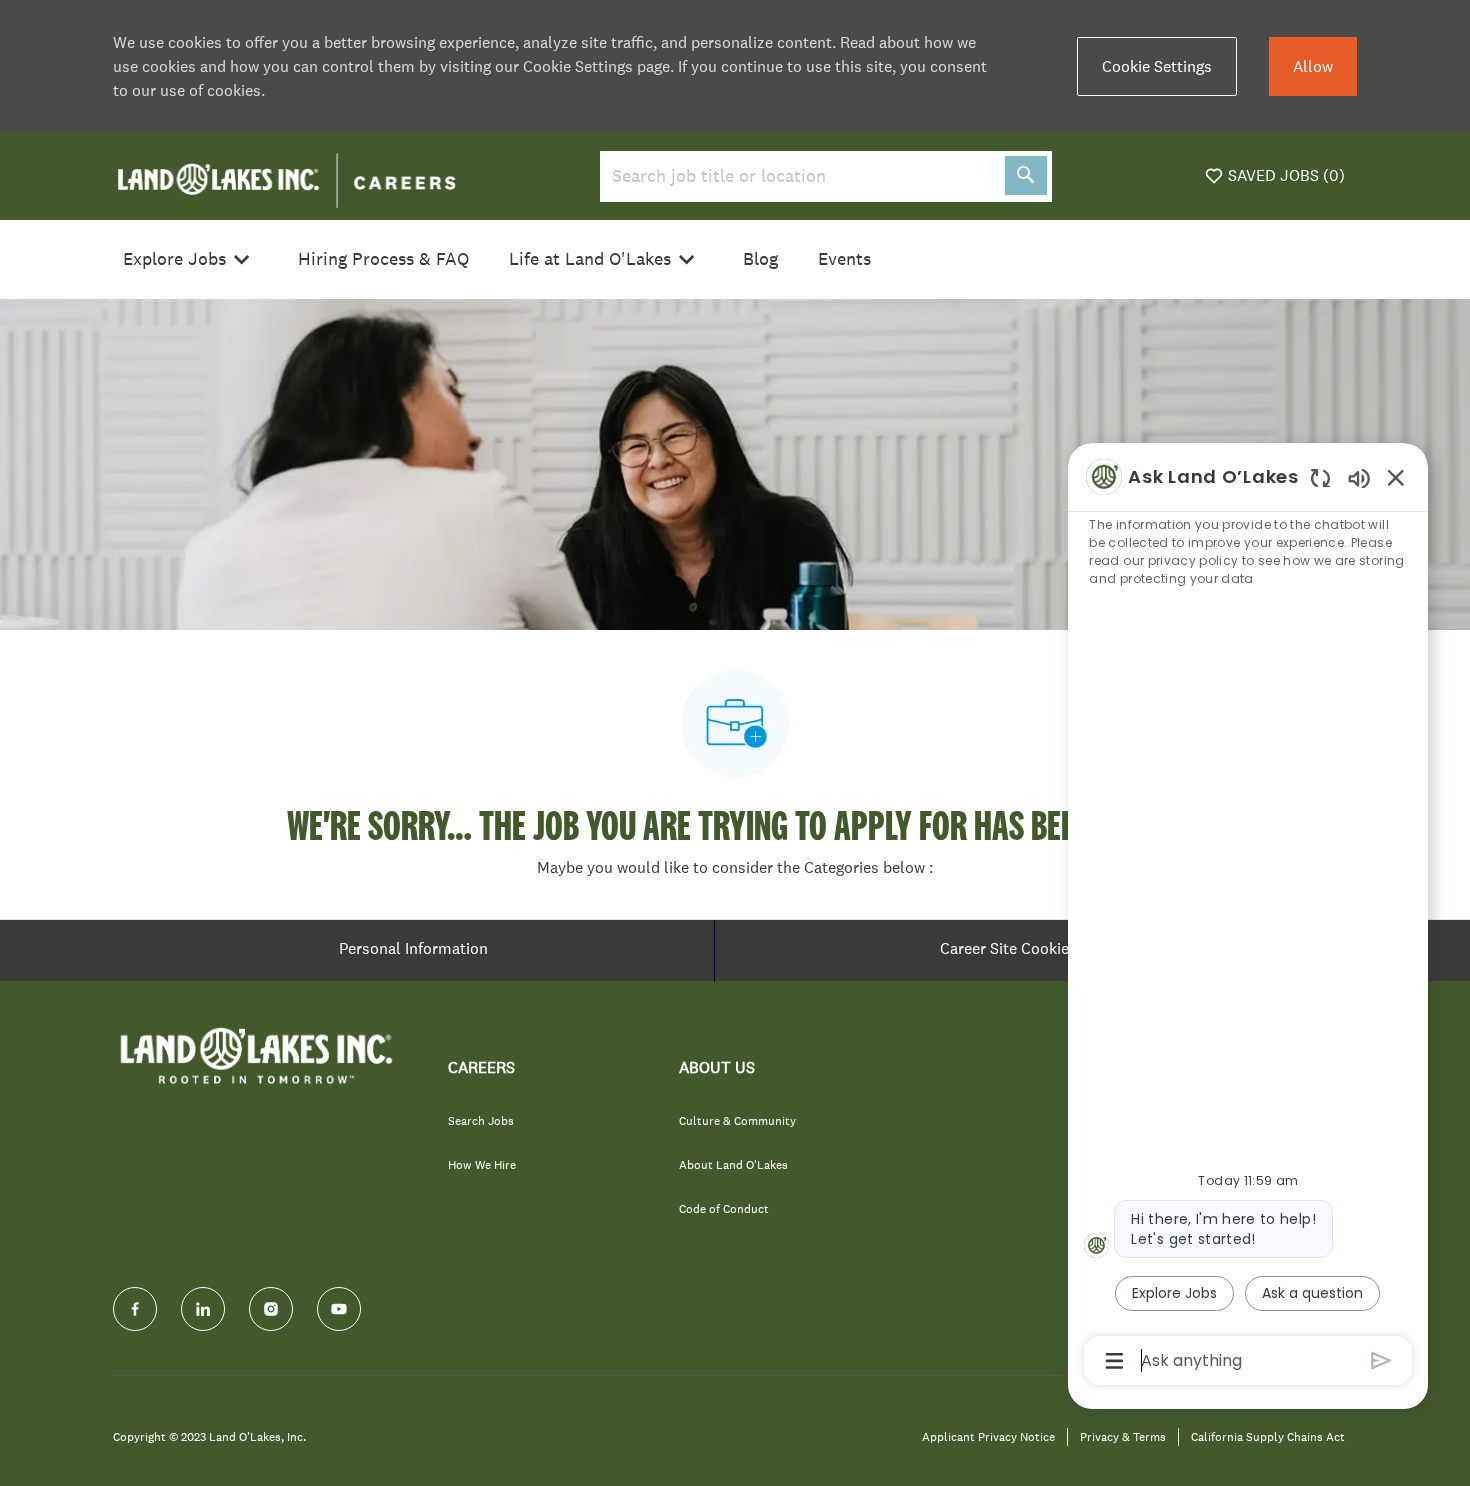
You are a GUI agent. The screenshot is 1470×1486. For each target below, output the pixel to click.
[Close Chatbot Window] (1396, 477)
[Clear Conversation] (1320, 477)
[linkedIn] (203, 1309)
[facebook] (135, 1309)
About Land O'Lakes (733, 1165)
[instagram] (271, 1309)
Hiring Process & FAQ (383, 259)
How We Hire (482, 1165)
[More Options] (1114, 1361)
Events (844, 259)
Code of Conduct (724, 1209)
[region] (1248, 917)
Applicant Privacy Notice (988, 1437)
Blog (760, 259)
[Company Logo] (286, 174)
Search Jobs (481, 1121)
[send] (1381, 1360)
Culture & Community (737, 1121)
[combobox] (798, 176)
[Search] (1026, 175)
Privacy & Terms (1123, 1437)
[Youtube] (339, 1309)
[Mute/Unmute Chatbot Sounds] (1359, 477)
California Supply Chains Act (1268, 1437)
